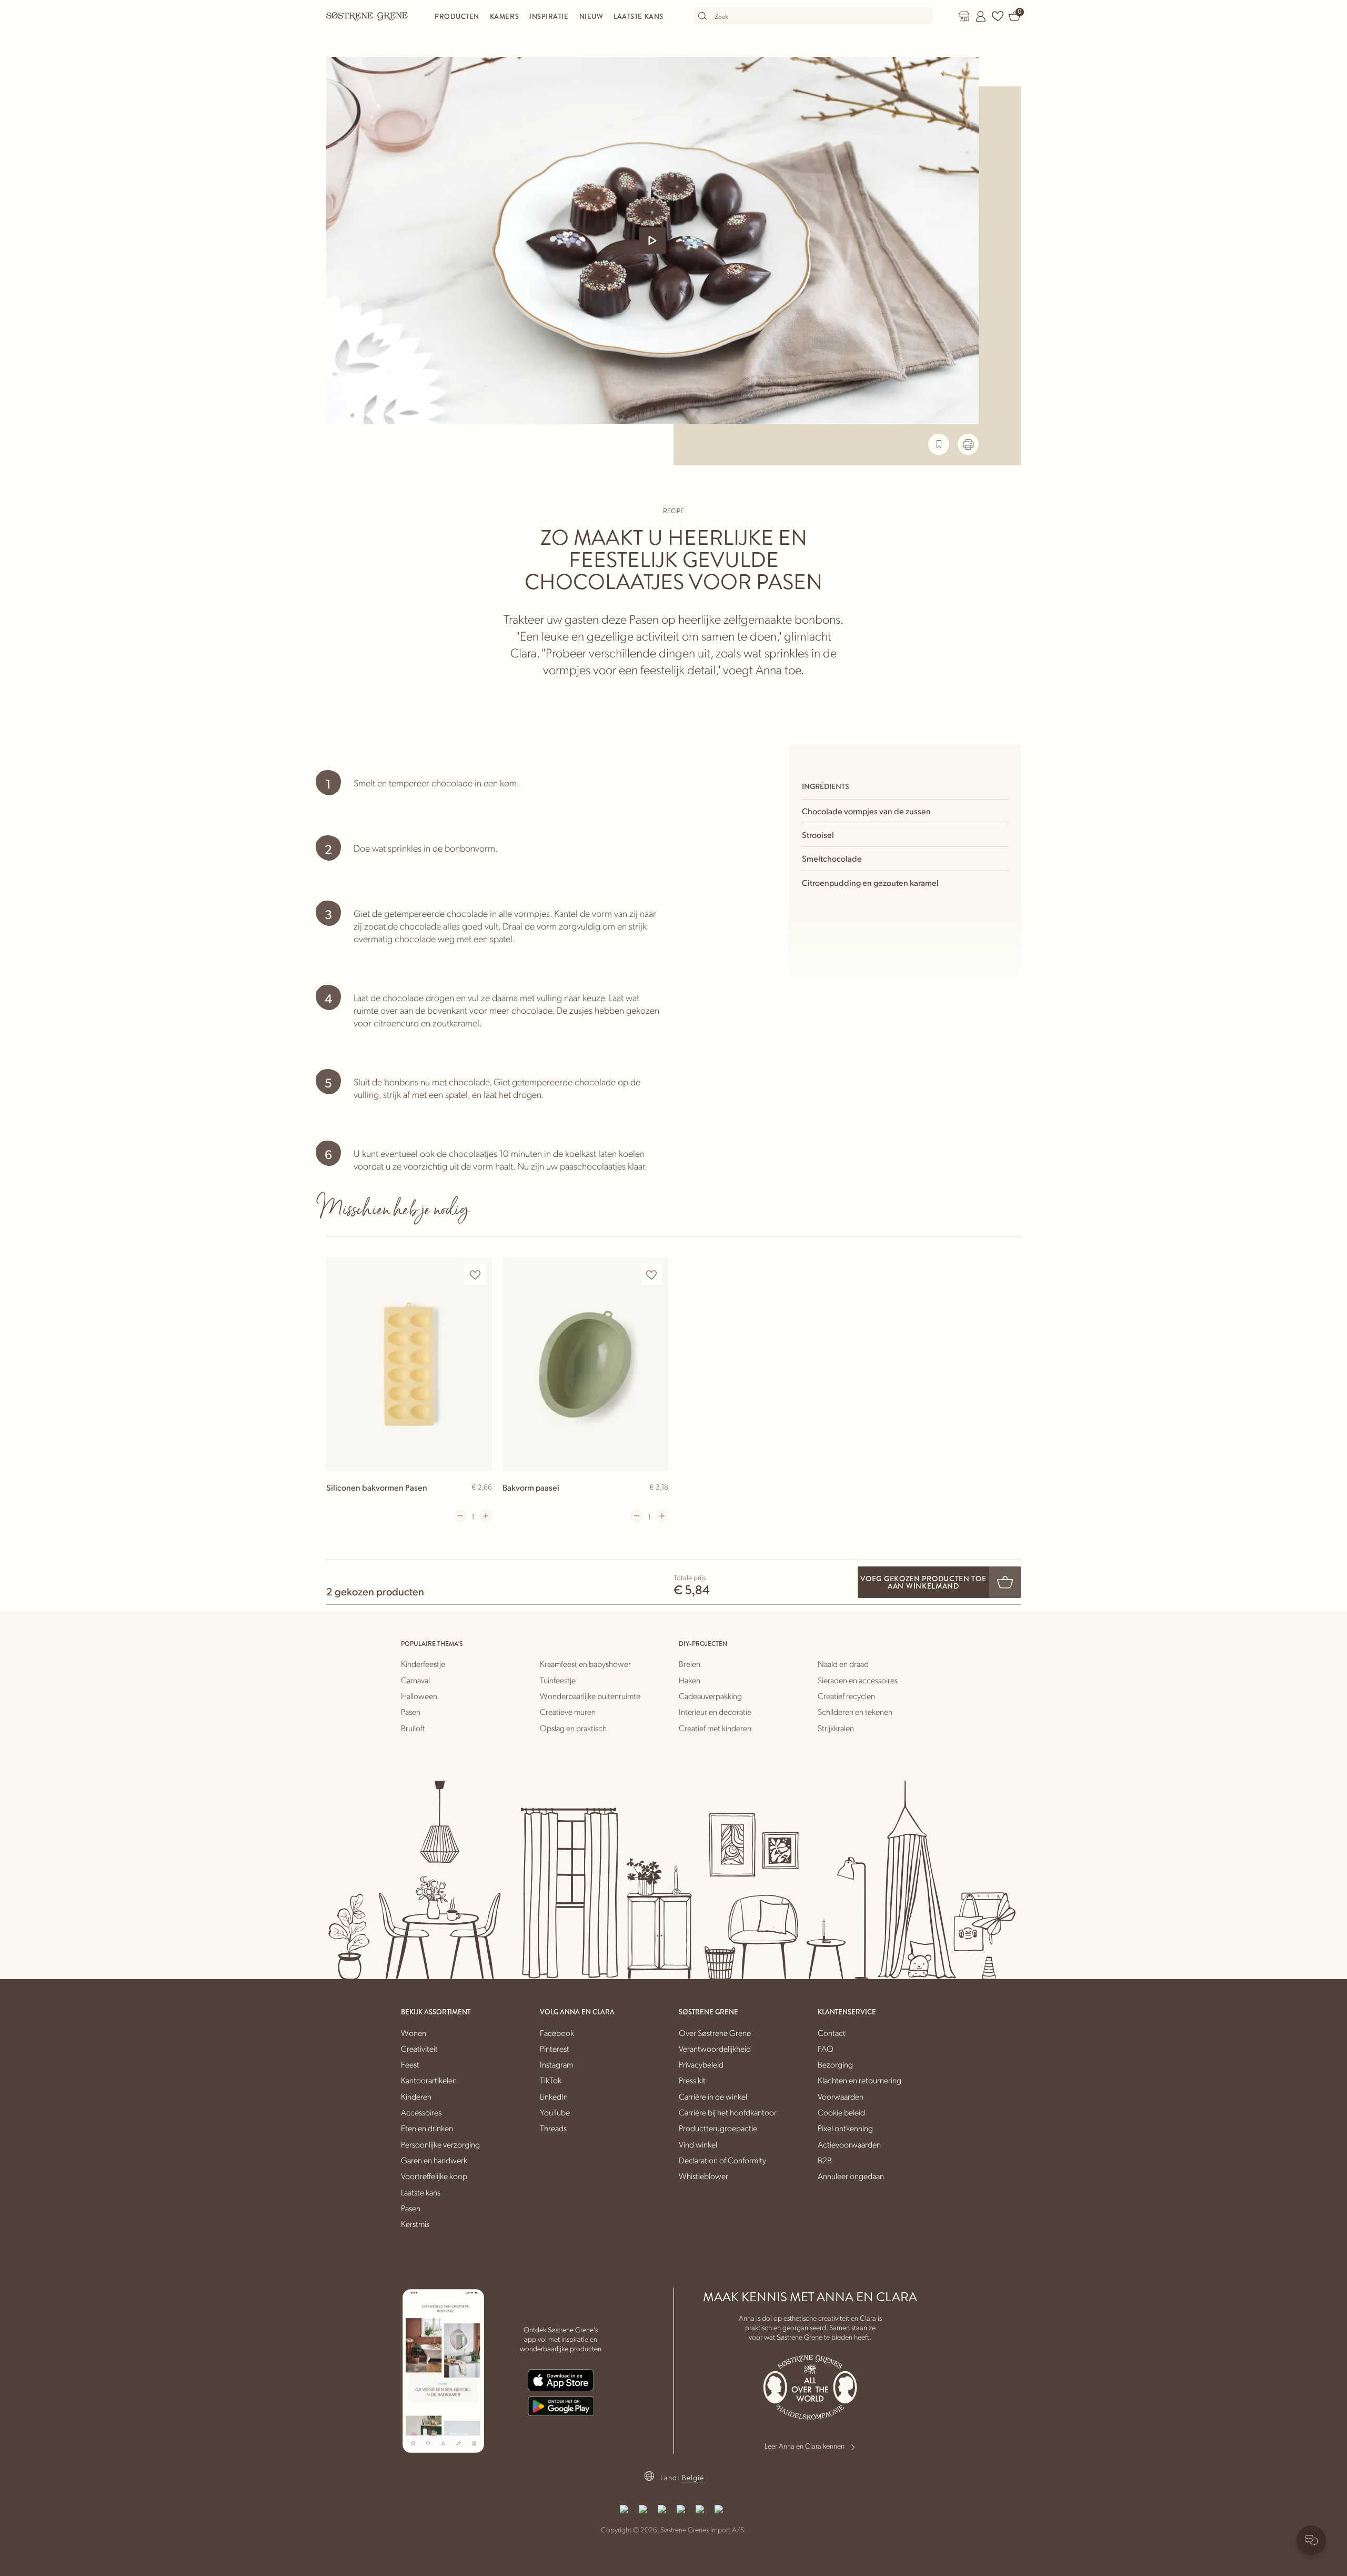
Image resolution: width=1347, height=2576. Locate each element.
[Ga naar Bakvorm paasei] (585, 1364)
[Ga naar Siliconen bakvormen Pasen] (409, 1364)
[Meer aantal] (486, 1516)
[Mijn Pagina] (981, 16)
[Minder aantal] (460, 1516)
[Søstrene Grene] (367, 16)
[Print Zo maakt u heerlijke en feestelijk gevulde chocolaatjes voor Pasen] (968, 444)
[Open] (652, 241)
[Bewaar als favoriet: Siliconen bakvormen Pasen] (475, 1275)
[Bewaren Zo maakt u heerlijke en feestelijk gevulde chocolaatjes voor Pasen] (939, 444)
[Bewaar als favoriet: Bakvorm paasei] (651, 1275)
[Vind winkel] (964, 16)
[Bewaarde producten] (998, 16)
